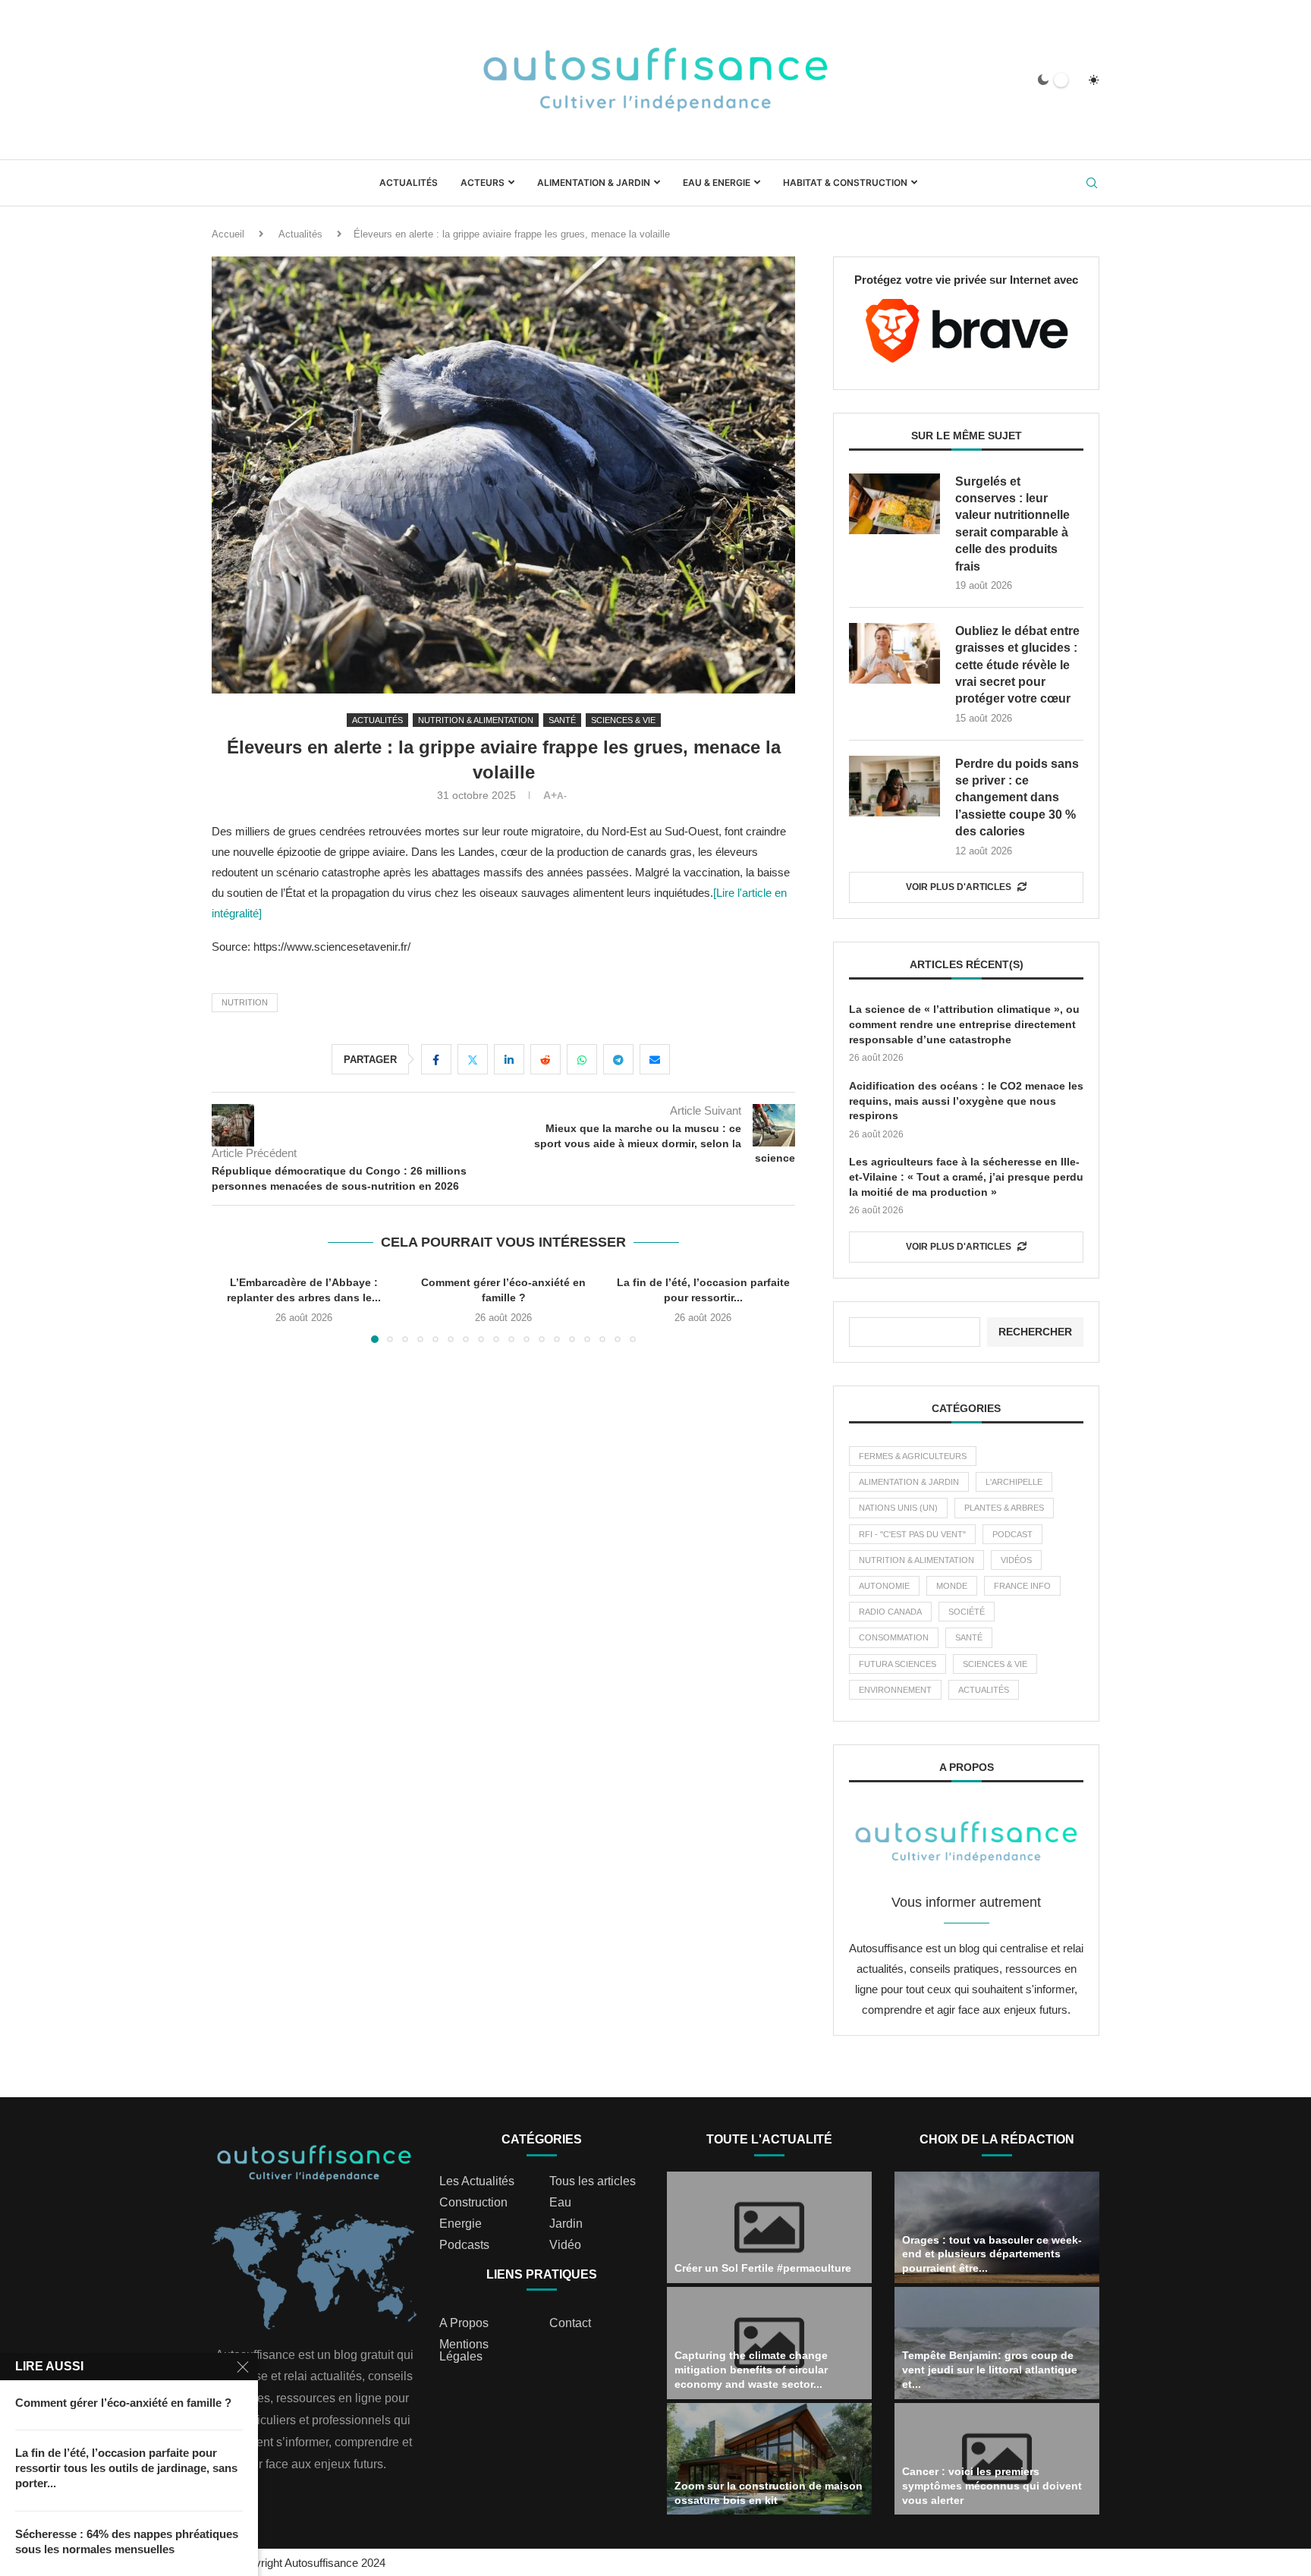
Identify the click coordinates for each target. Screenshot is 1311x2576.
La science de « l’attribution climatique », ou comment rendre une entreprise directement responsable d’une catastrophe (964, 1024)
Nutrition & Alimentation (916, 1560)
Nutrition (245, 1002)
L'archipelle (1014, 1482)
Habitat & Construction (845, 182)
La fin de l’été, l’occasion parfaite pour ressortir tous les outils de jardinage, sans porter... (126, 2468)
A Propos (464, 2323)
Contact (570, 2323)
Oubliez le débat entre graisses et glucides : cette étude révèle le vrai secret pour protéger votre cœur (1017, 665)
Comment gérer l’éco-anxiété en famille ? (123, 2403)
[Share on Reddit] (545, 1059)
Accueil (228, 234)
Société (967, 1612)
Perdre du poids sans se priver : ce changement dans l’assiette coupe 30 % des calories (1017, 798)
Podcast (1012, 1534)
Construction (473, 2203)
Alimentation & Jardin (594, 182)
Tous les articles (593, 2181)
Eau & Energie (717, 182)
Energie (461, 2224)
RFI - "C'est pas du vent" (912, 1534)
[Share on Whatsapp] (582, 1059)
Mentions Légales (464, 2351)
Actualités (409, 182)
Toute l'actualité (769, 2139)
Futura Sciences (898, 1664)
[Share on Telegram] (618, 1059)
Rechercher (1035, 1332)
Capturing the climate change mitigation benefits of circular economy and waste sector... (751, 2370)
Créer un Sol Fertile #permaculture (763, 2268)
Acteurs (483, 182)
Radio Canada (890, 1612)
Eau (560, 2203)
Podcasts (464, 2245)
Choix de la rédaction (997, 2139)
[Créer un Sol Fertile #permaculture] (769, 2228)
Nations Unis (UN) (898, 1508)
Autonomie (884, 1586)
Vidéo (565, 2245)
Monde (952, 1586)
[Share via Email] (655, 1059)
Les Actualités (477, 2181)
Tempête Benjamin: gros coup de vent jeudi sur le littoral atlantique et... (990, 2370)
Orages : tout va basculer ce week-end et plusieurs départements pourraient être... (992, 2254)
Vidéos (1016, 1560)
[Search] (1092, 184)
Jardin (566, 2224)
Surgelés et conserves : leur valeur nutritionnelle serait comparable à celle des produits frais (1012, 524)
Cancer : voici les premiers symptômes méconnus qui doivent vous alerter (992, 2486)
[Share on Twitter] (473, 1059)
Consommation (894, 1637)
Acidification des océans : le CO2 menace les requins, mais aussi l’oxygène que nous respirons (966, 1101)
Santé (969, 1637)
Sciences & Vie (995, 1664)
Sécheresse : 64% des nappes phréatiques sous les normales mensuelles (127, 2541)
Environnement (895, 1690)
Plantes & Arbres (1004, 1508)
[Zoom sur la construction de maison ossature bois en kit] (769, 2459)
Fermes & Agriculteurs (913, 1456)
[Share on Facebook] (436, 1059)
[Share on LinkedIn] (509, 1059)
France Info (1022, 1586)
